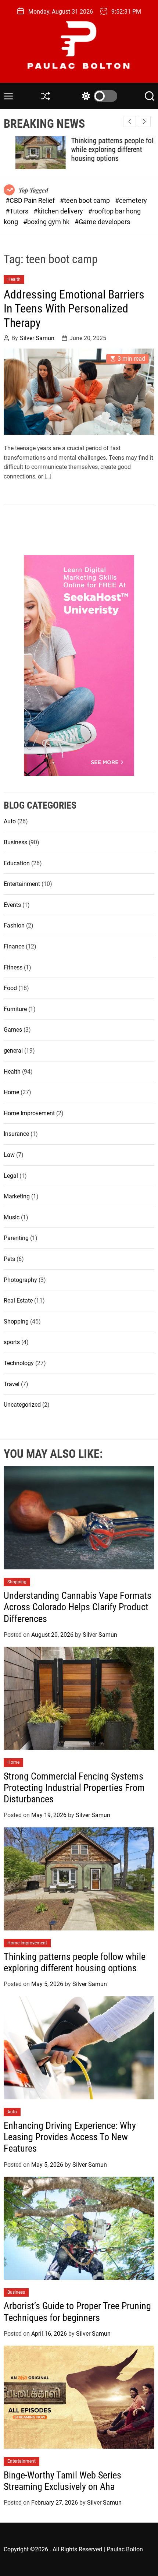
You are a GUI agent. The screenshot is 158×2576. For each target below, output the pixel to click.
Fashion (14, 925)
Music (12, 1217)
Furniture (15, 1009)
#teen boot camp (86, 200)
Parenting (16, 1238)
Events (12, 905)
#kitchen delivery (59, 211)
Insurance (16, 1134)
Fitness (13, 967)
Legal (11, 1176)
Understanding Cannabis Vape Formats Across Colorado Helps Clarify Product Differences (78, 1607)
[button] (144, 121)
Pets (9, 1259)
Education (17, 863)
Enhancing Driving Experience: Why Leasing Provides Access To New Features (70, 2137)
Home (11, 1092)
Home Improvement (29, 1113)
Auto (10, 821)
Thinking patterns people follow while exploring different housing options (106, 149)
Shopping (16, 1321)
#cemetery (131, 200)
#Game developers (102, 222)
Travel (12, 1384)
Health (14, 279)
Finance (14, 946)
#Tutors (18, 211)
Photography (20, 1280)
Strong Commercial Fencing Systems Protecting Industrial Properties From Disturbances (74, 1788)
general (13, 1051)
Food (10, 988)
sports (12, 1342)
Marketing (17, 1196)
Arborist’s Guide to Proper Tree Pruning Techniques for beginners (77, 2312)
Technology (19, 1363)
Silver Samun (37, 338)
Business (15, 842)
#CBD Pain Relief (31, 200)
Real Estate (18, 1301)
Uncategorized (22, 1405)
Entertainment (22, 884)
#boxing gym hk (47, 222)
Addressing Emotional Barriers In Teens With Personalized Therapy (74, 309)
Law (9, 1155)
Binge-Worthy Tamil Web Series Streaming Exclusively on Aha (62, 2481)
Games (13, 1030)
